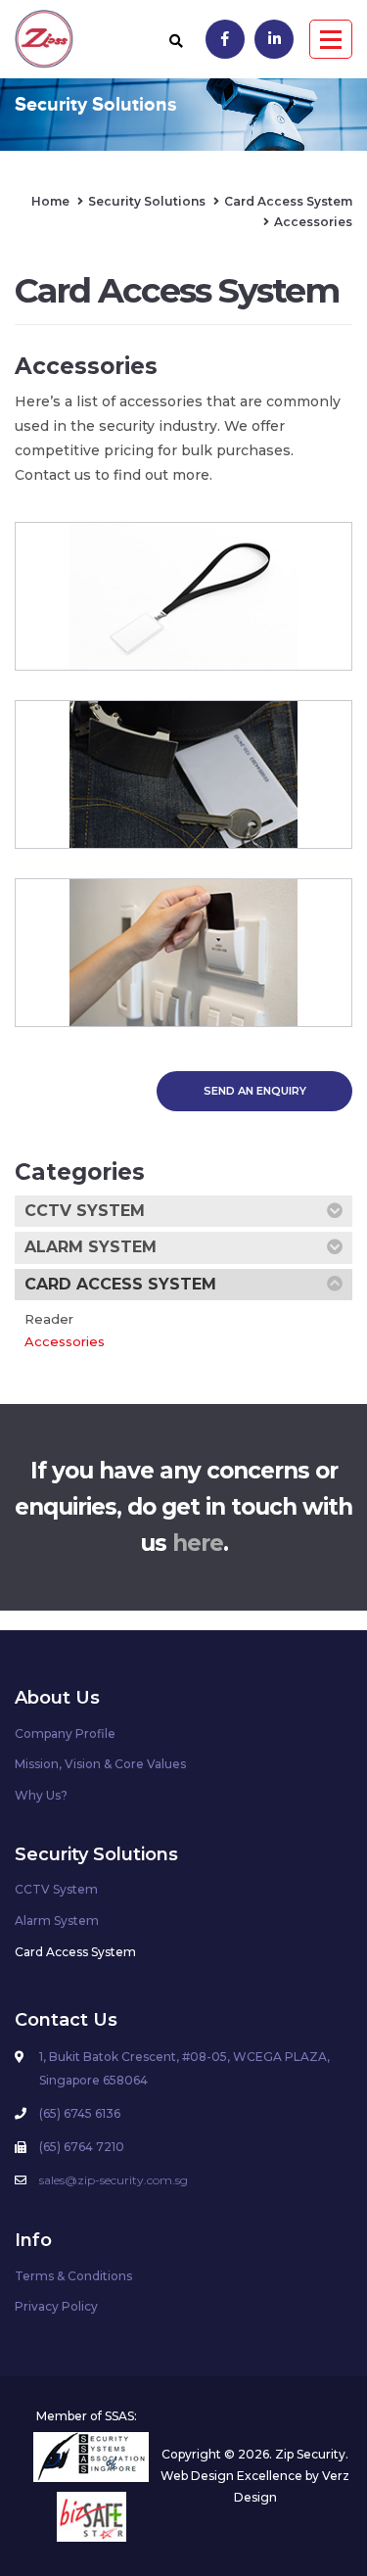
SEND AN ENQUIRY (255, 1091)
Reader (49, 1319)
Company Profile (65, 1733)
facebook (225, 39)
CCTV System (85, 1211)
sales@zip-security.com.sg (114, 2180)
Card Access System (120, 1284)
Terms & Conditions (73, 2276)
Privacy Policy (56, 2306)
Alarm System (91, 1247)
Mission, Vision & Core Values (100, 1764)
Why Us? (41, 1795)
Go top (340, 2451)
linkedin (274, 39)
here (198, 1543)
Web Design (197, 2476)
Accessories (65, 1341)
